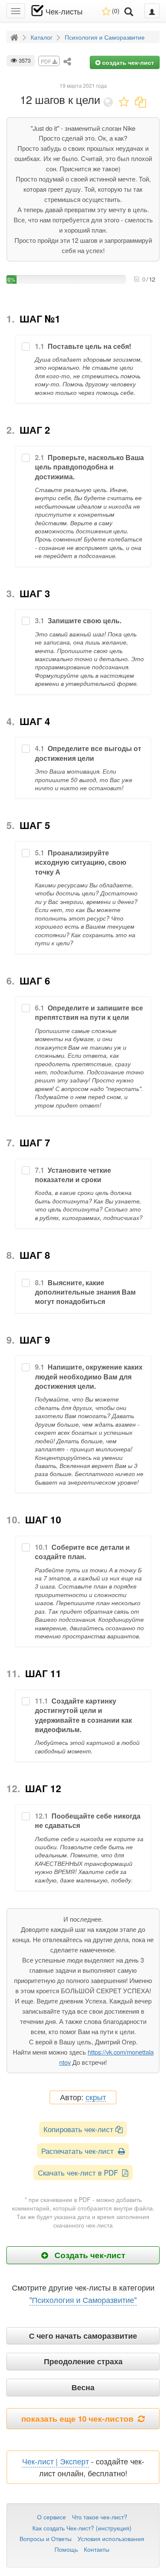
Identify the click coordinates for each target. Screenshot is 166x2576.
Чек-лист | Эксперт (56, 2461)
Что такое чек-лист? (100, 2517)
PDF (47, 61)
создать (127, 62)
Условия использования (111, 2539)
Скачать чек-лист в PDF (80, 2172)
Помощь (66, 2549)
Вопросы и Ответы (46, 2539)
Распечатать (80, 2151)
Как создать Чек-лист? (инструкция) (82, 2528)
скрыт (96, 2097)
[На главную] (15, 37)
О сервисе (52, 2517)
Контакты (97, 2549)
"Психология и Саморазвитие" (83, 2300)
